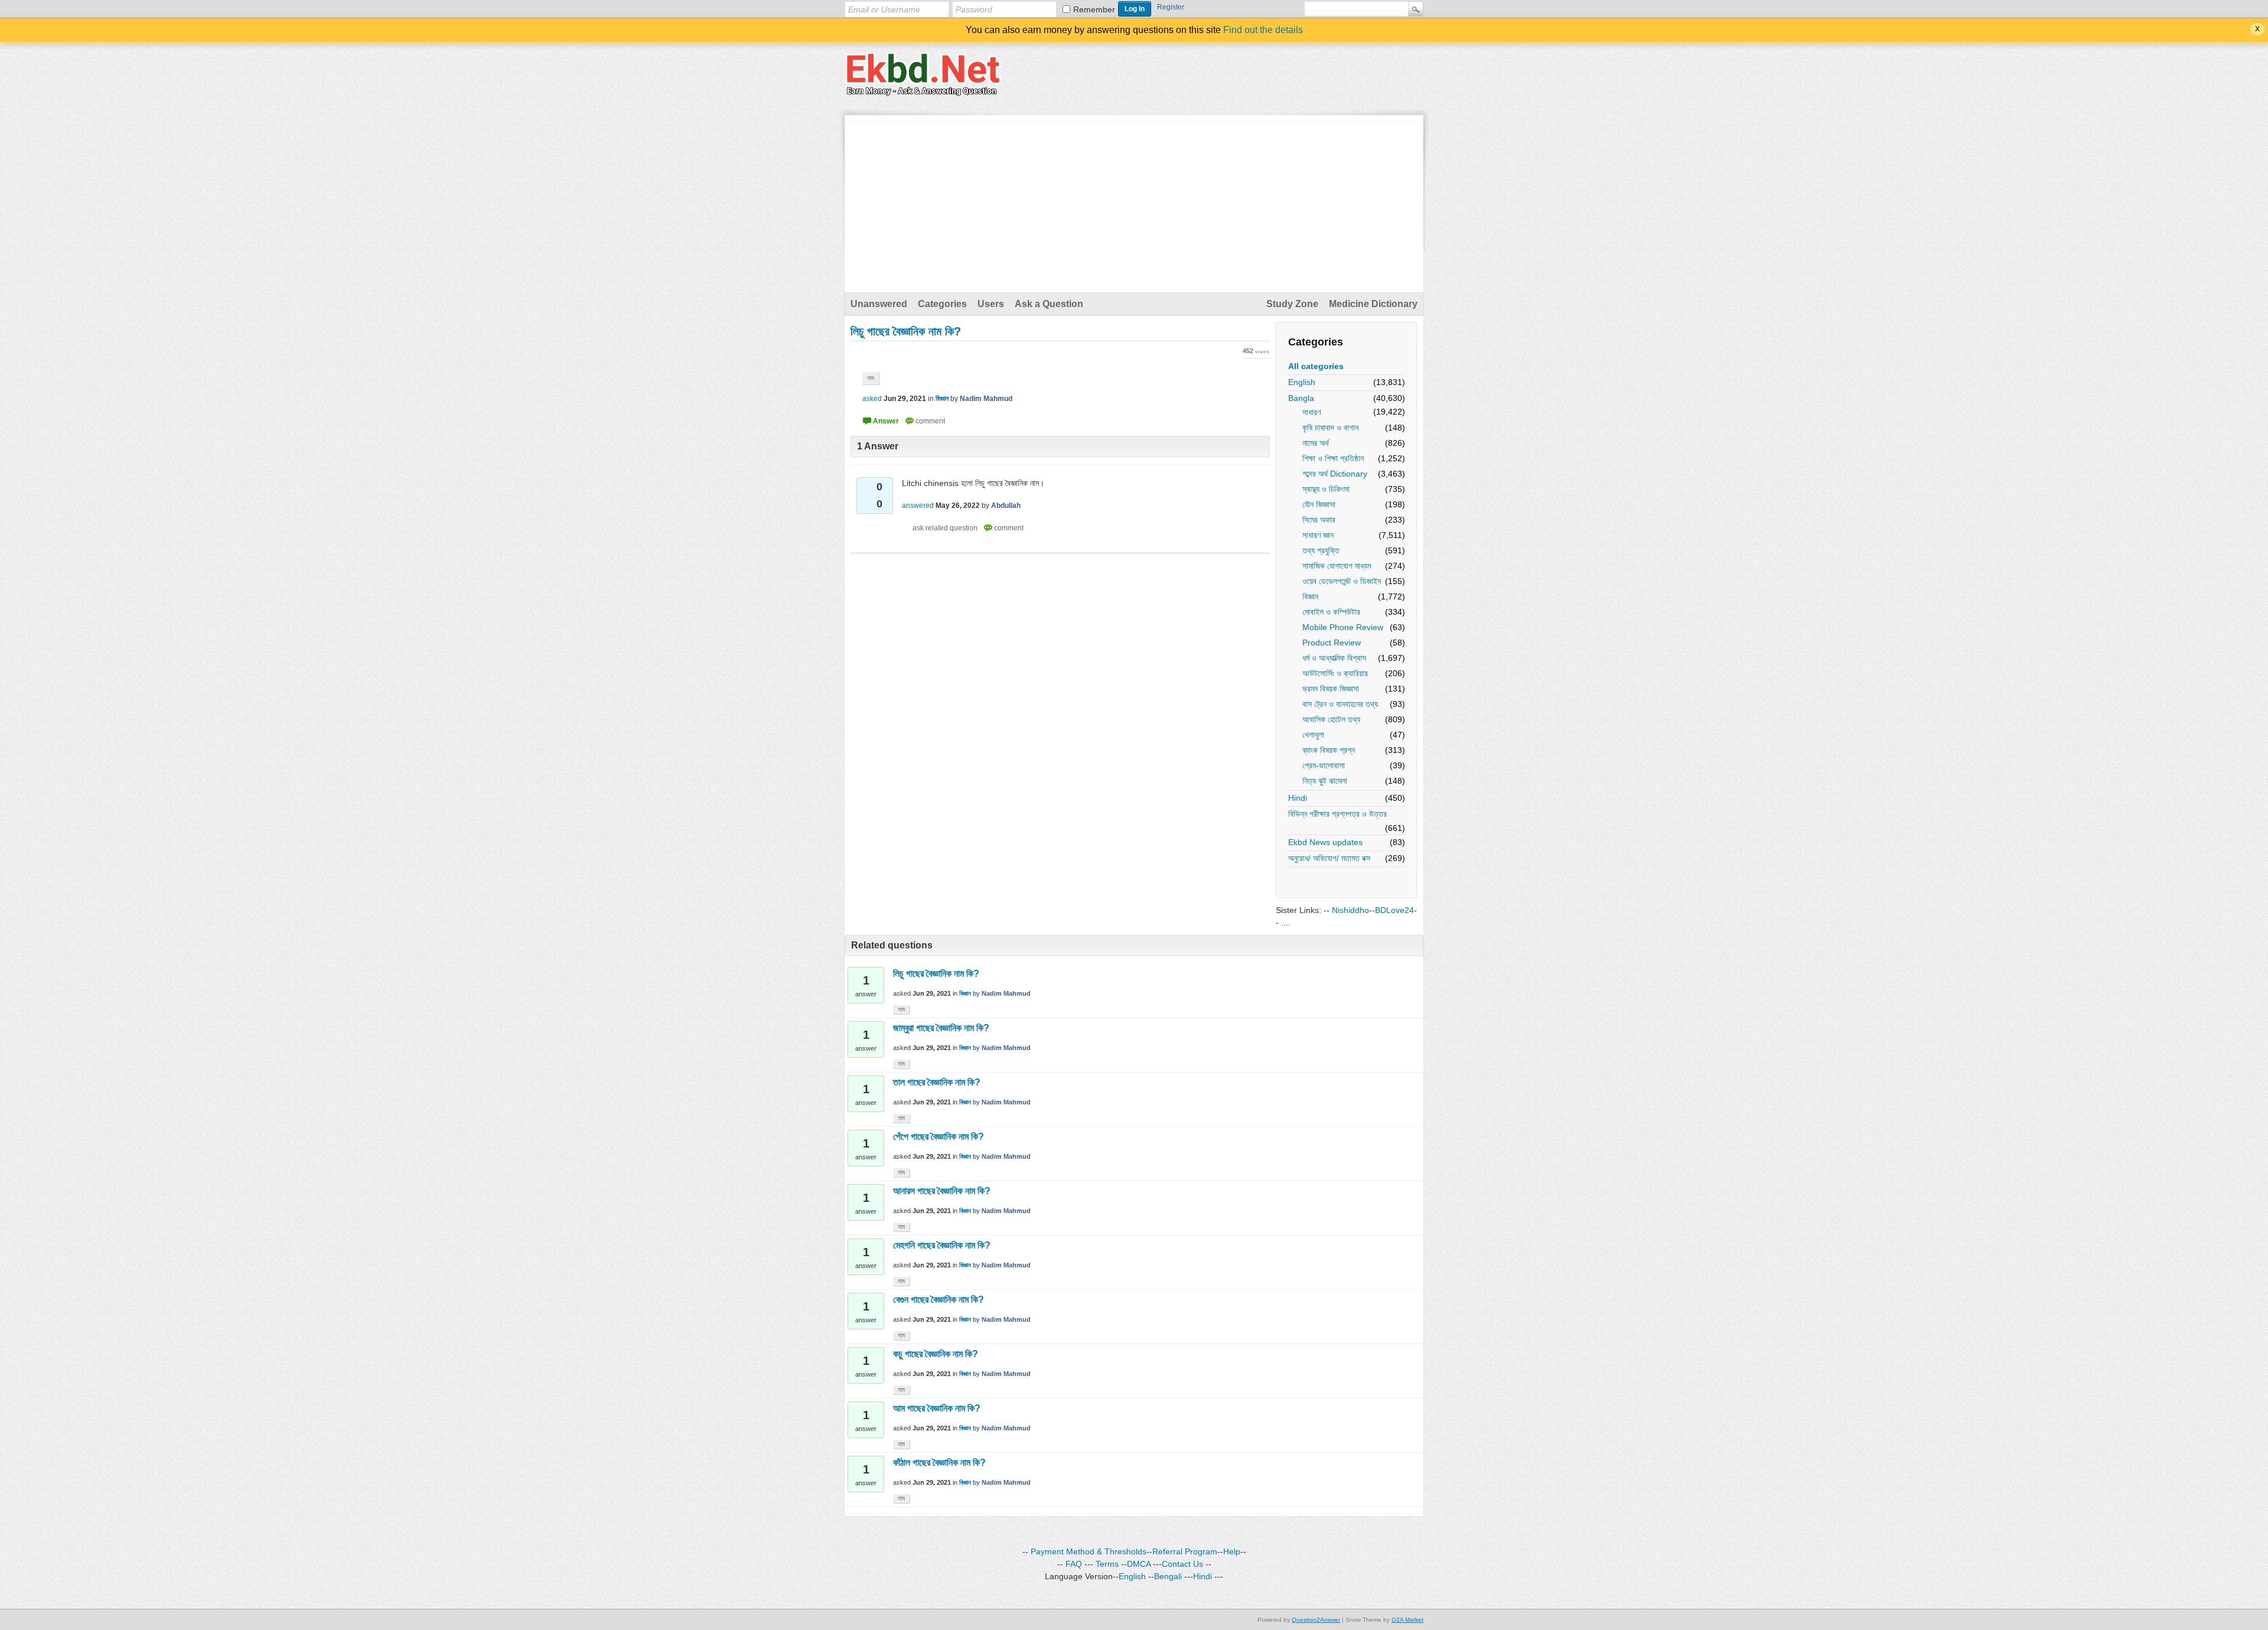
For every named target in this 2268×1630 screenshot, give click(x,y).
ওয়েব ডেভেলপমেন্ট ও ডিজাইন (1342, 581)
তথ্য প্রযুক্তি (1321, 550)
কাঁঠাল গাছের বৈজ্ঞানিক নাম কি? (939, 1463)
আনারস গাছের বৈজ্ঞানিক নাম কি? (942, 1191)
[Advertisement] (1134, 204)
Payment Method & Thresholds (1089, 1551)
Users (991, 304)
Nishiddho (1350, 910)
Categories (942, 304)
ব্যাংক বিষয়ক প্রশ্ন (1329, 750)
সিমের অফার (1319, 520)
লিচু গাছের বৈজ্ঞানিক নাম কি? (936, 974)
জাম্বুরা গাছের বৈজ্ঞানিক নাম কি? (941, 1028)
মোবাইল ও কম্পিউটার (1331, 612)
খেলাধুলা (1313, 735)
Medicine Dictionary (1373, 304)
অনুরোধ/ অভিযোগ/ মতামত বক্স (1329, 858)
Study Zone (1292, 304)
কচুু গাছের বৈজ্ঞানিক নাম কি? (936, 1354)
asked (872, 399)
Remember (1094, 9)
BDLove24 (1394, 910)
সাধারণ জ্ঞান (1318, 535)
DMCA (1139, 1564)
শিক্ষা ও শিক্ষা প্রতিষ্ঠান (1333, 458)
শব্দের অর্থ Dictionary (1335, 474)
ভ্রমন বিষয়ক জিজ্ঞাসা (1331, 689)
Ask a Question (1049, 304)
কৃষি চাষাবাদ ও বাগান (1330, 428)
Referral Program (1185, 1551)
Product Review (1332, 643)
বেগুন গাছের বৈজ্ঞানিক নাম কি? (939, 1300)
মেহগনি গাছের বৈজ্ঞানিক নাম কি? (942, 1245)
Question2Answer (1316, 1620)
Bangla (1301, 398)
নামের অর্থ (1316, 443)
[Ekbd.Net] (923, 89)
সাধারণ (1311, 412)
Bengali (1168, 1576)
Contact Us (1182, 1564)
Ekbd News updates (1325, 842)
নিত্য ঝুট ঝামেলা (1325, 781)
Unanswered (879, 304)
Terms (1107, 1564)
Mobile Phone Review (1343, 627)
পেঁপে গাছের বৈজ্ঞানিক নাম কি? (939, 1137)
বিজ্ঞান (1310, 596)
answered (918, 506)
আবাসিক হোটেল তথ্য (1331, 719)
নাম (871, 378)
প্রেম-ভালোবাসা (1324, 765)
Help (1232, 1551)
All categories (1316, 366)
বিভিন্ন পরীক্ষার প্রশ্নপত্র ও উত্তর (1337, 814)
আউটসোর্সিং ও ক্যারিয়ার (1335, 673)
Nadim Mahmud (1006, 993)
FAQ (1074, 1564)
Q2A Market (1407, 1620)
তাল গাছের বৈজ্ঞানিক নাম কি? (937, 1082)
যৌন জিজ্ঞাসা (1319, 504)
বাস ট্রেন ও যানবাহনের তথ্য (1340, 704)
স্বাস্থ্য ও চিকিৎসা (1326, 489)
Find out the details (1263, 30)
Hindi (1298, 798)
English (1302, 382)
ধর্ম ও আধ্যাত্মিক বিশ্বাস (1334, 658)
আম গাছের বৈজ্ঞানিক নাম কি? (937, 1408)
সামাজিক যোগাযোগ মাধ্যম (1337, 566)
